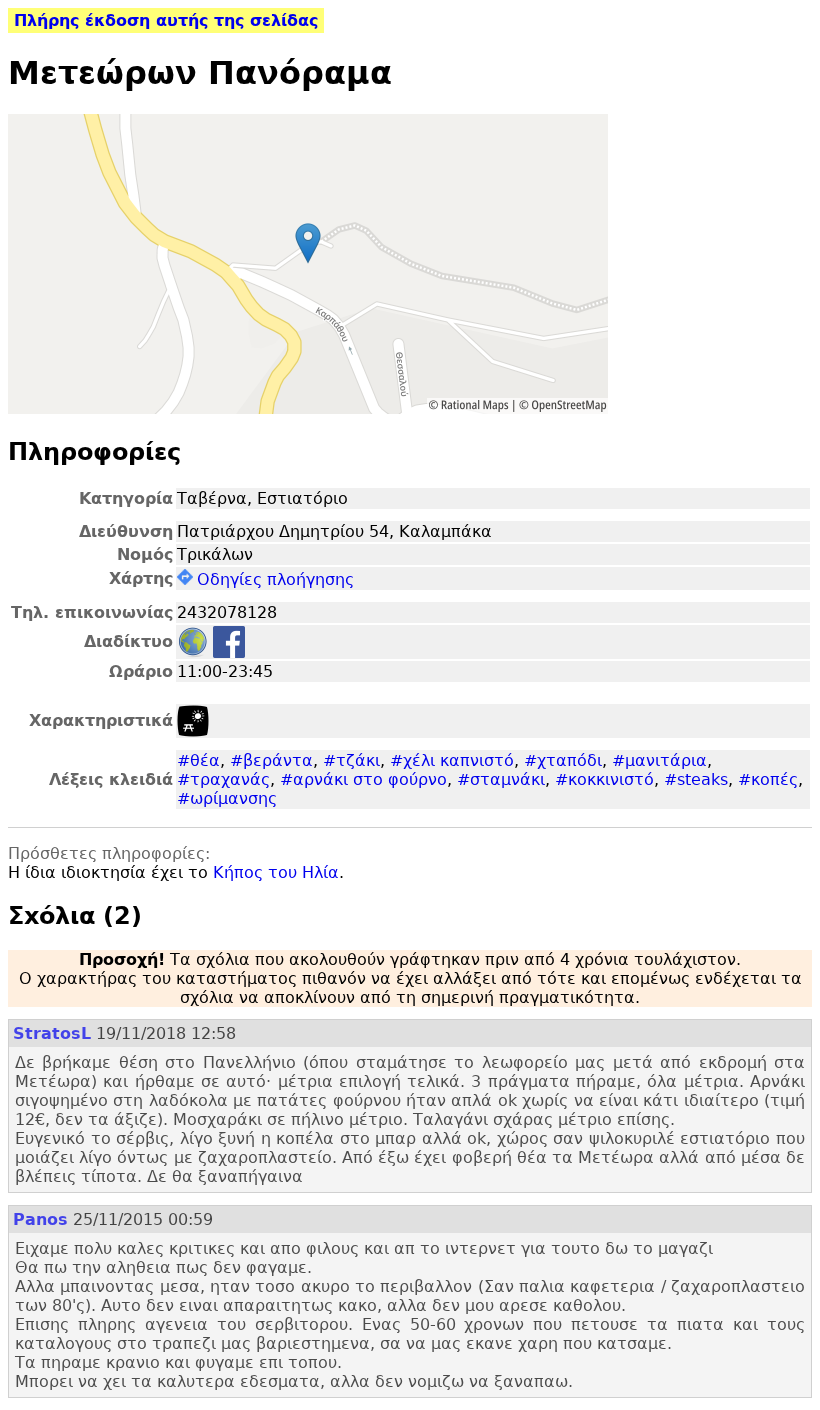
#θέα (198, 760)
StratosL (52, 1033)
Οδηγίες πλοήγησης (275, 579)
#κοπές (768, 779)
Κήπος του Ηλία (276, 872)
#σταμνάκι (501, 779)
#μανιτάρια (659, 760)
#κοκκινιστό (604, 779)
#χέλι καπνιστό (452, 760)
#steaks (696, 779)
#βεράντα (271, 760)
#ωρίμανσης (227, 798)
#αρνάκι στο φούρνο (363, 779)
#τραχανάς (223, 779)
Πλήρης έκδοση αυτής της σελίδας (166, 20)
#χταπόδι (563, 760)
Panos (40, 1219)
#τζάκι (351, 760)
